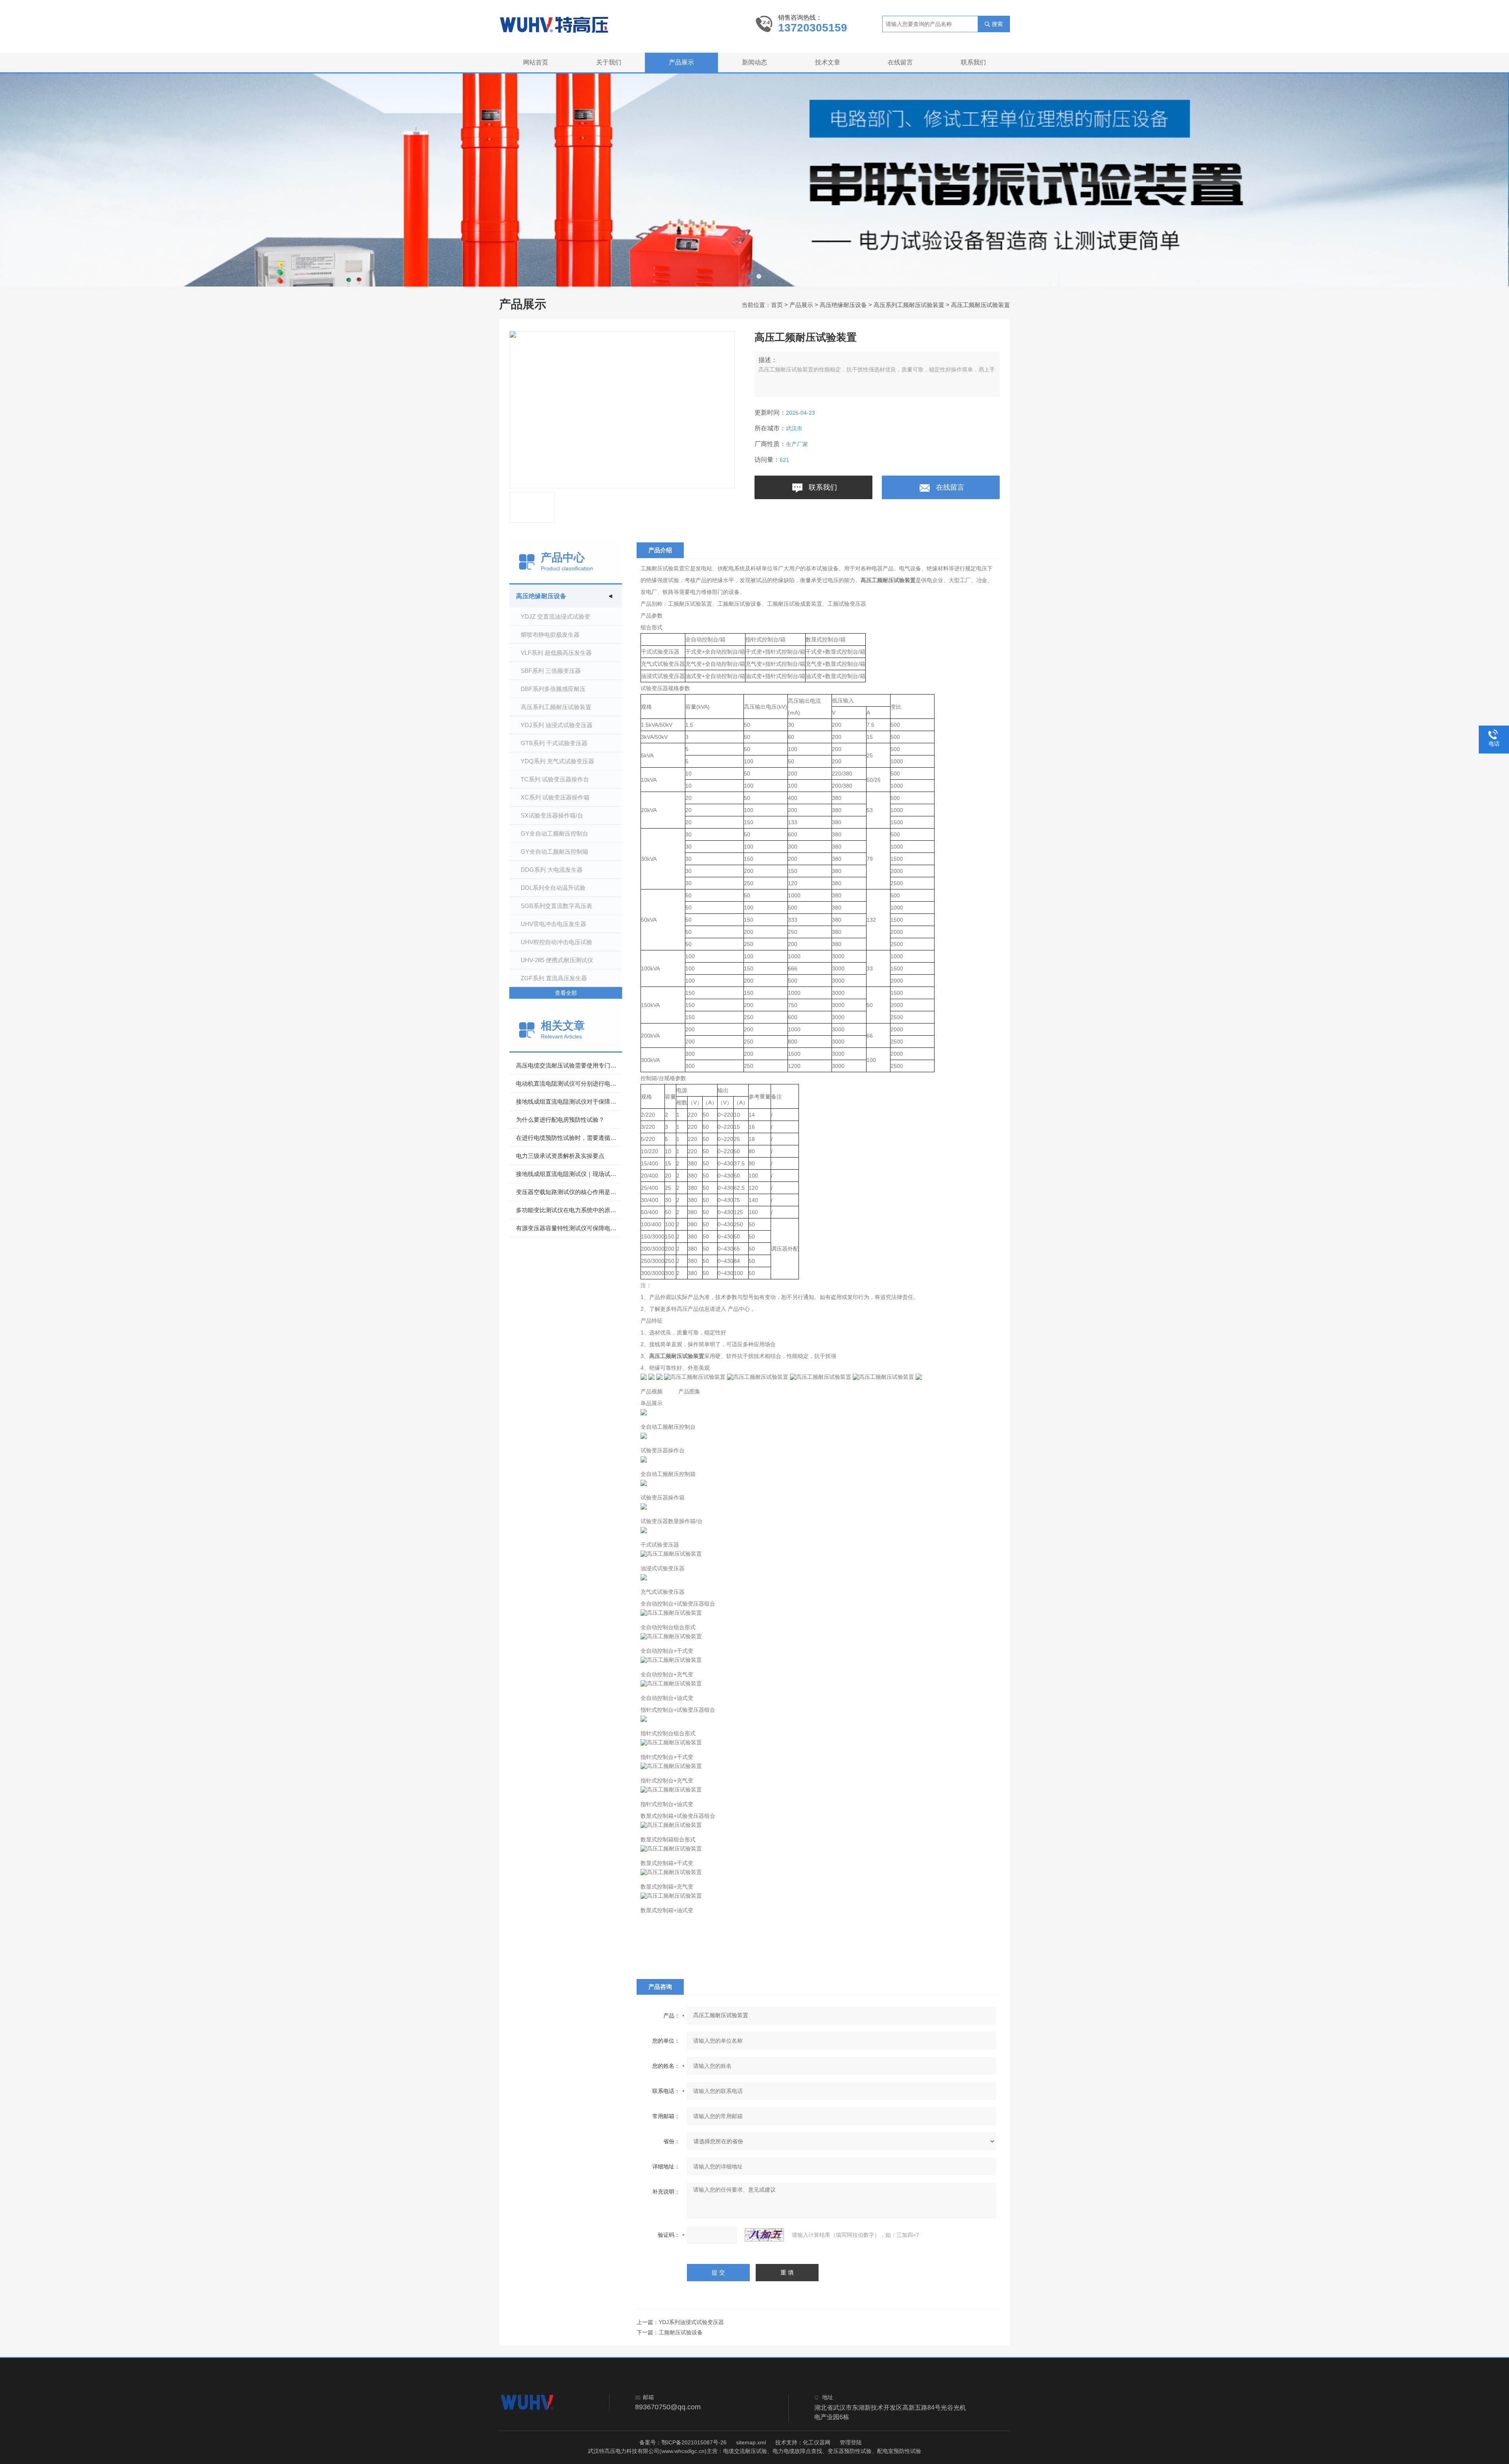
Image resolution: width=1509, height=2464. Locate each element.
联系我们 (973, 62)
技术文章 (828, 62)
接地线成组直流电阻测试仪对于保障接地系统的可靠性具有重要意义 (569, 1102)
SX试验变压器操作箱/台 (552, 815)
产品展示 (681, 62)
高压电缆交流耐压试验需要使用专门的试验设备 (569, 1065)
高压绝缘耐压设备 (843, 305)
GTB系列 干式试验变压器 (554, 743)
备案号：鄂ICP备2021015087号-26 (683, 2442)
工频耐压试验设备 (681, 2332)
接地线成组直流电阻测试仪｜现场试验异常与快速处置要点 (569, 1174)
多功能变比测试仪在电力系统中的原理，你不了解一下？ (569, 1210)
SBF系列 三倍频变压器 (551, 671)
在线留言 (900, 62)
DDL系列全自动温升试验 (553, 888)
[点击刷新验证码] (764, 2235)
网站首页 (536, 62)
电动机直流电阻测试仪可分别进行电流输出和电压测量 (569, 1083)
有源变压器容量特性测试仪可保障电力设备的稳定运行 (569, 1228)
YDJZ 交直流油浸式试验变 (555, 616)
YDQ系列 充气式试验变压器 (557, 761)
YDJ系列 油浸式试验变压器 (557, 725)
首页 (777, 305)
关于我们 (609, 62)
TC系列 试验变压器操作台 (555, 779)
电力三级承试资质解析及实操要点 (560, 1156)
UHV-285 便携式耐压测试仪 (557, 960)
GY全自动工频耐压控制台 (554, 833)
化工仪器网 (817, 2442)
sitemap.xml (751, 2442)
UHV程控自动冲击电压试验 (556, 942)
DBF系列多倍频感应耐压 (553, 689)
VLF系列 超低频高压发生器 (556, 653)
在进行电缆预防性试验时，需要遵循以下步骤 (569, 1138)
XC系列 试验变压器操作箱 (555, 797)
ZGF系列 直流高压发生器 (554, 978)
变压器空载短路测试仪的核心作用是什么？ (569, 1192)
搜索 (997, 24)
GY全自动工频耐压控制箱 (554, 852)
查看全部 (566, 993)
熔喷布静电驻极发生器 (550, 635)
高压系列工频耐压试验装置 (909, 305)
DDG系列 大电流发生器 (552, 870)
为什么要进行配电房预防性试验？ (560, 1120)
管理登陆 (851, 2442)
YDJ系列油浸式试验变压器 (691, 2322)
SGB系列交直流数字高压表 (556, 906)
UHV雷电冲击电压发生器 (553, 924)
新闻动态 (754, 62)
